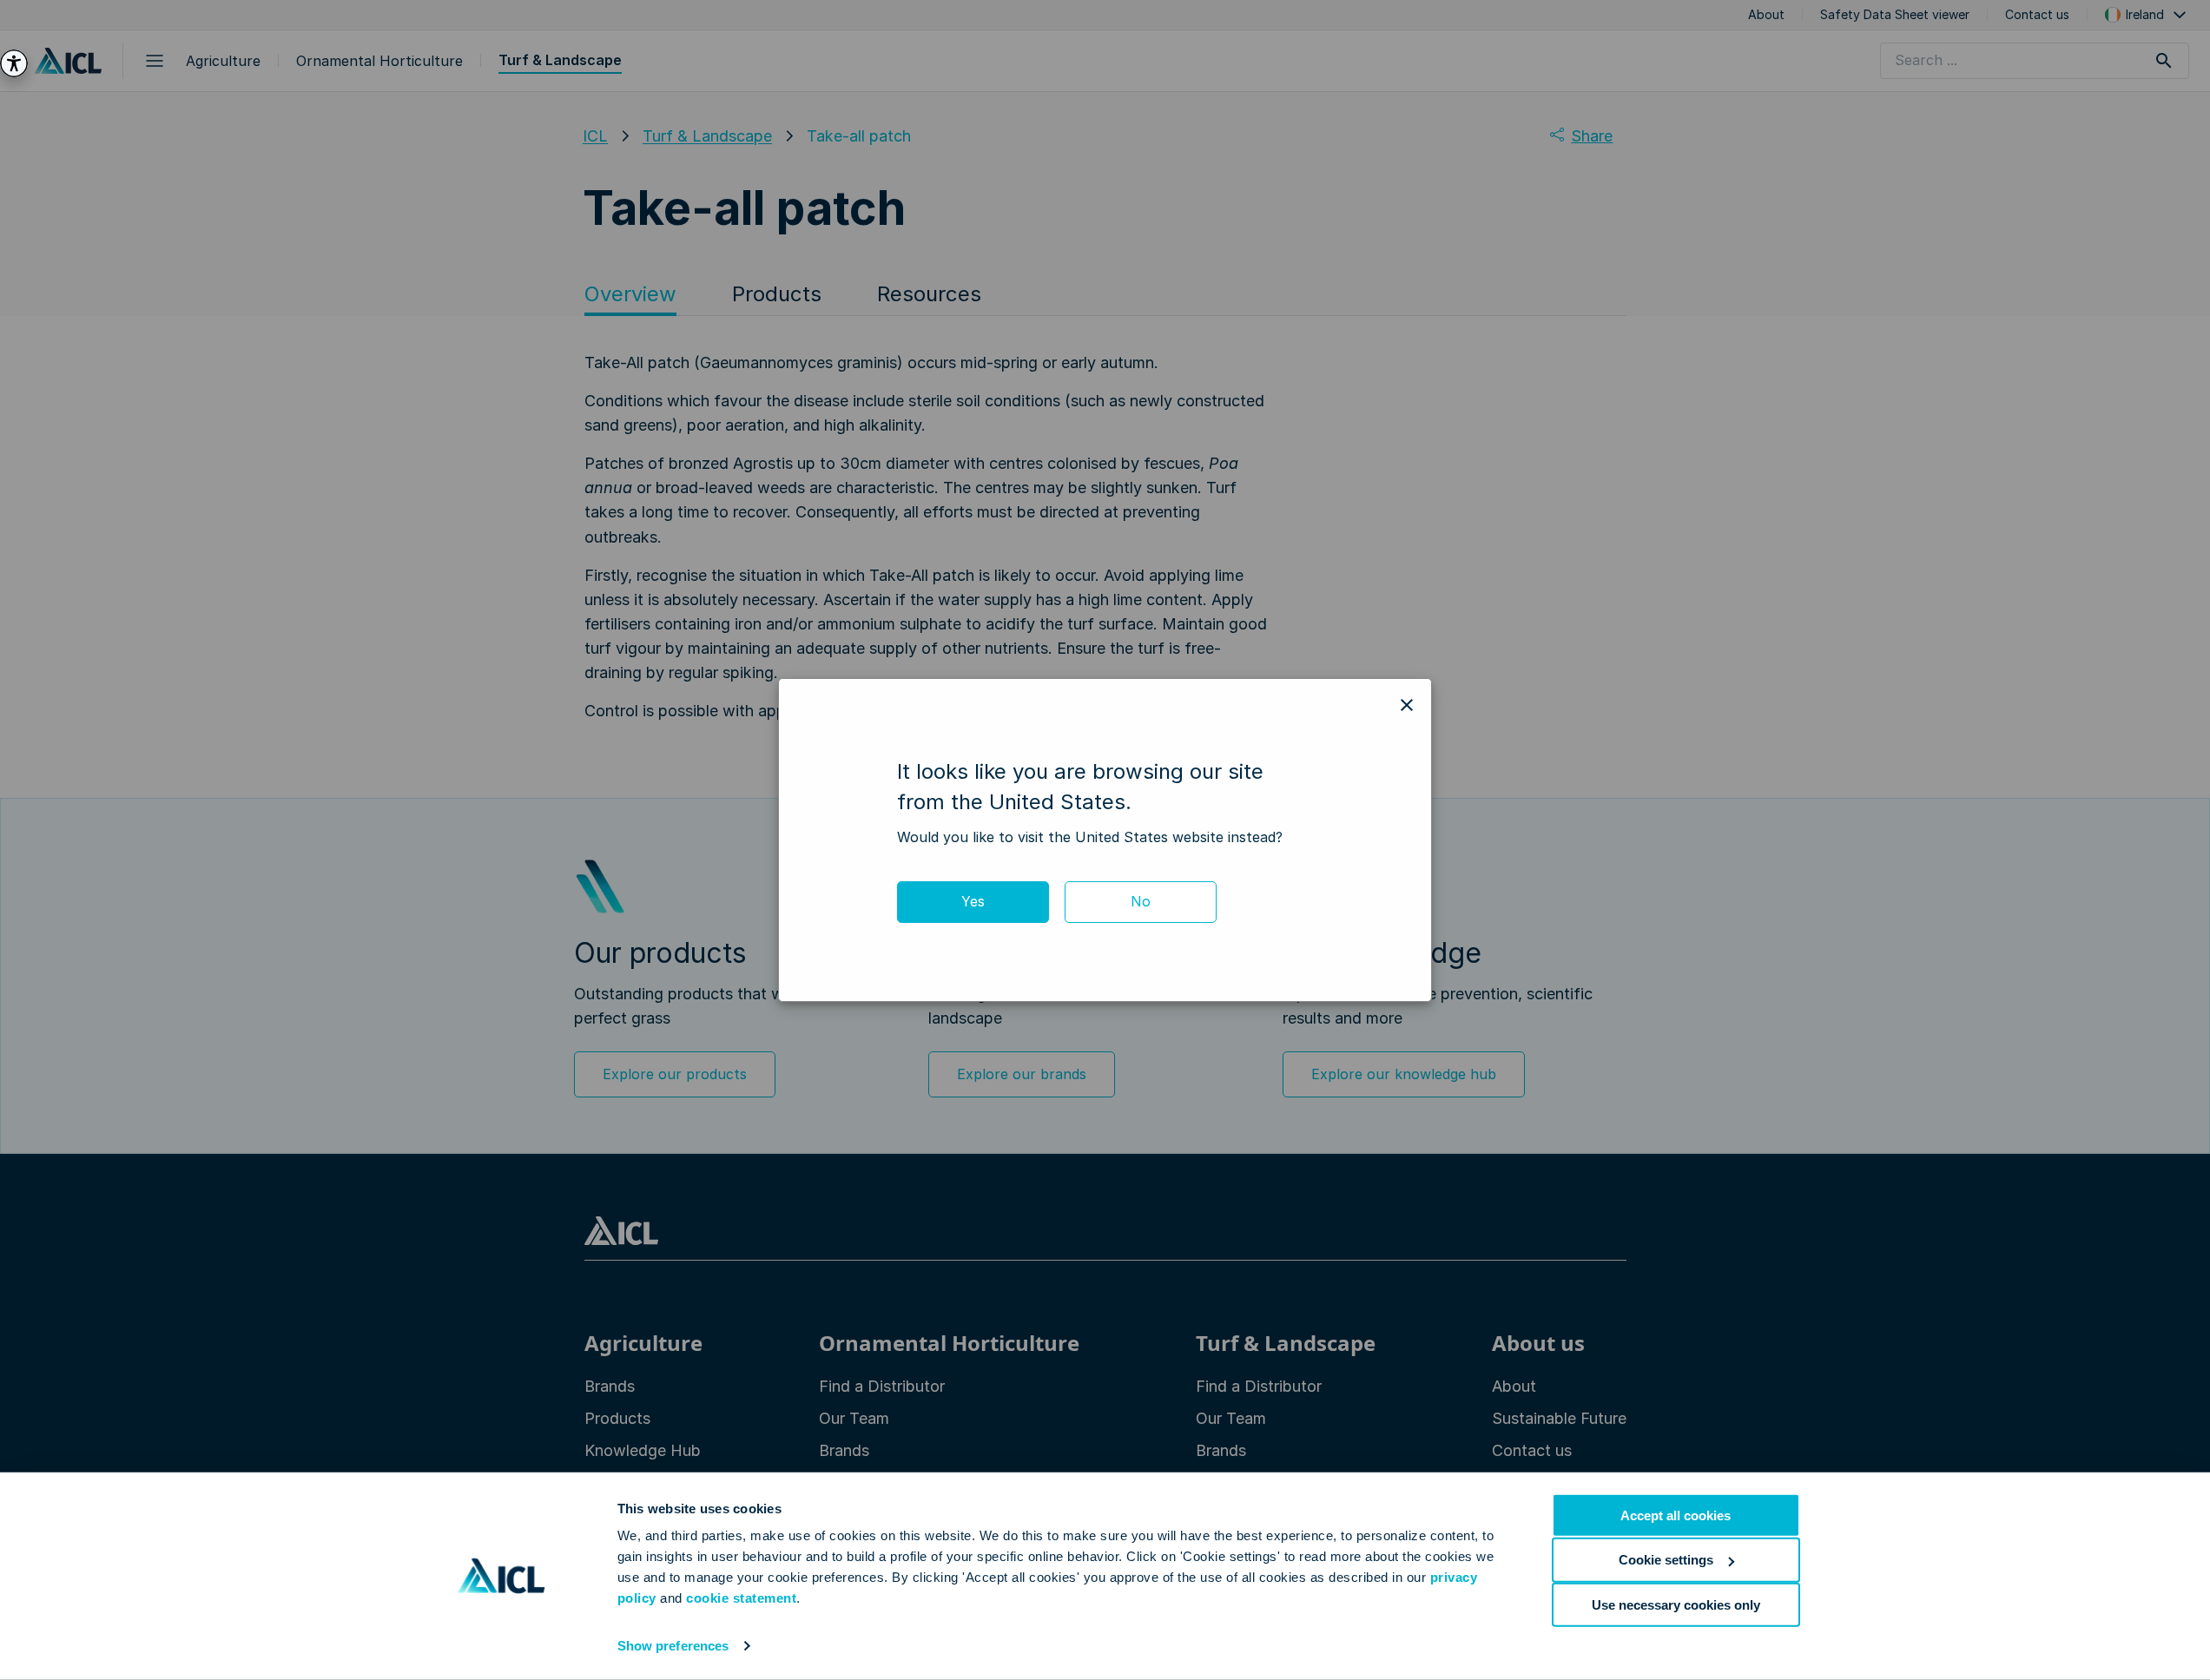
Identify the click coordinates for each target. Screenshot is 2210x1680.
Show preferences (673, 1646)
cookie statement (741, 1598)
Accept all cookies (1676, 1515)
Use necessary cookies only (1676, 1604)
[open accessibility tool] (14, 63)
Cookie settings (1666, 1560)
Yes (973, 901)
